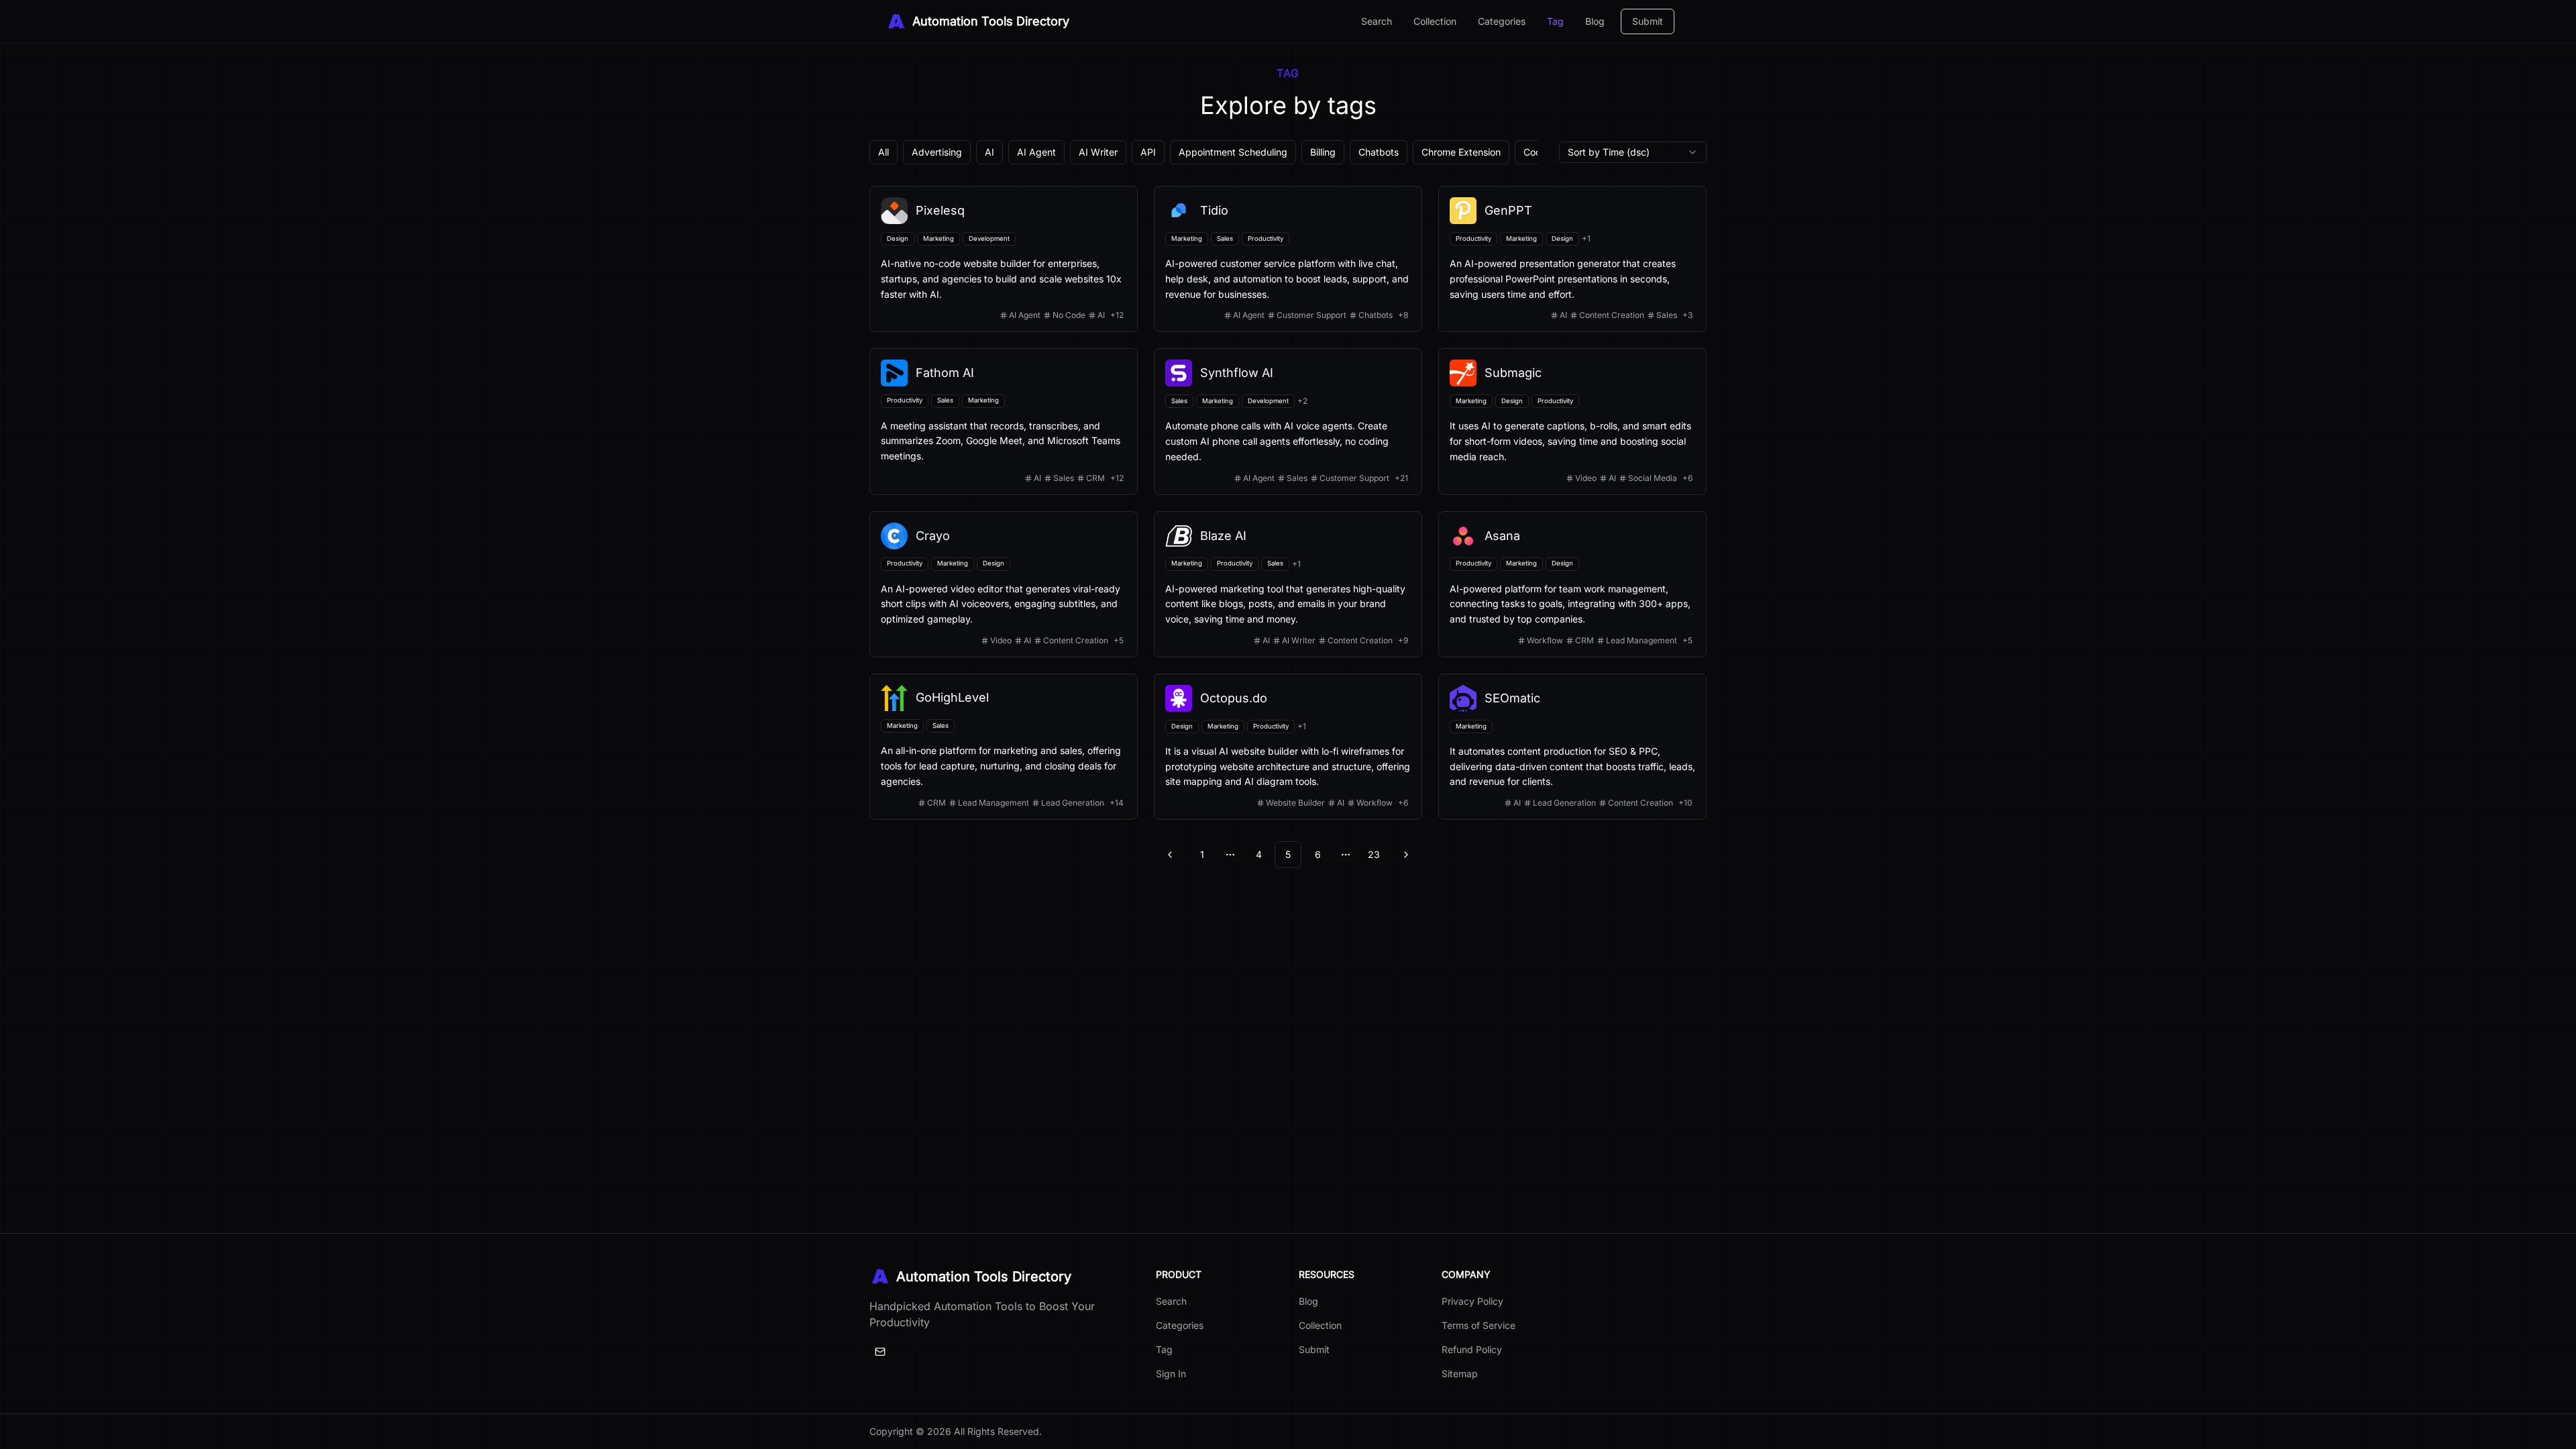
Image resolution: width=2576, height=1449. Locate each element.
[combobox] (1633, 152)
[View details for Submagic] (1572, 421)
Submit (1648, 21)
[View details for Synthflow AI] (1288, 421)
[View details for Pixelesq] (1004, 259)
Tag (1555, 21)
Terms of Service (1479, 1325)
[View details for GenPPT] (1572, 259)
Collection (1435, 21)
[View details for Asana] (1572, 584)
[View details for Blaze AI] (1288, 584)
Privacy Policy (1472, 1301)
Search (1377, 21)
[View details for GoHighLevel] (1004, 747)
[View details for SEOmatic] (1572, 747)
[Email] (880, 1352)
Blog (1595, 21)
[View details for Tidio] (1288, 259)
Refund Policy (1472, 1349)
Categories (1502, 21)
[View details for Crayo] (1004, 584)
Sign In (1171, 1374)
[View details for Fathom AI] (1004, 421)
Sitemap (1460, 1374)
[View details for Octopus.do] (1288, 747)
